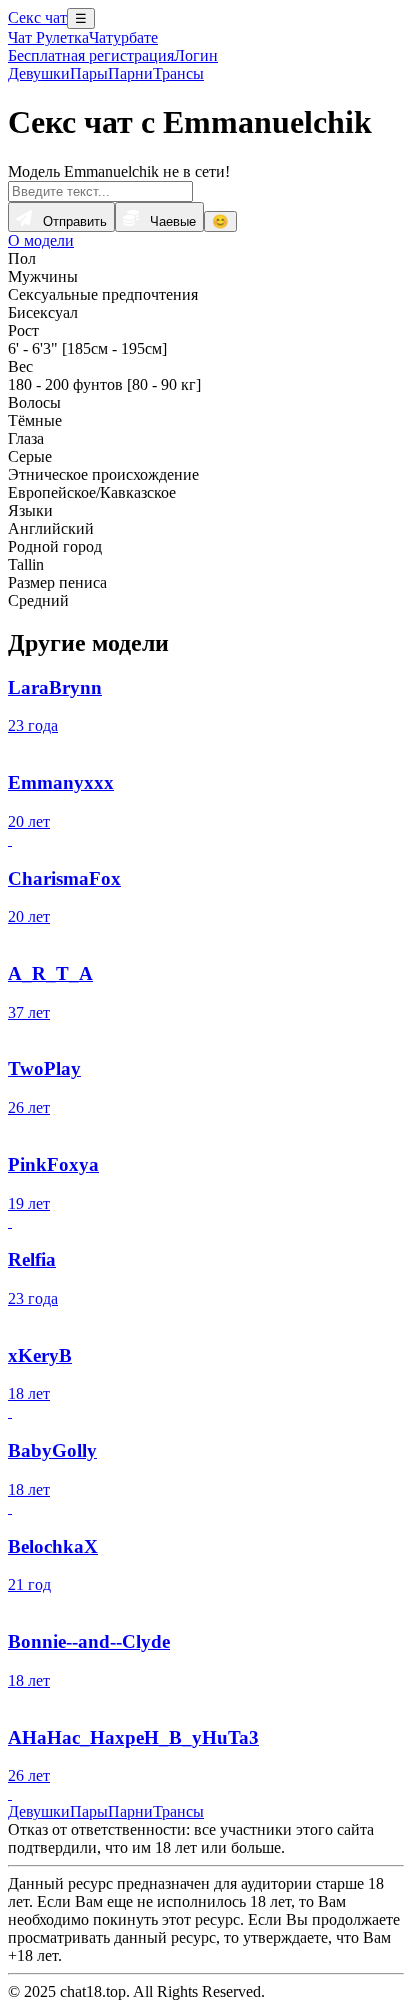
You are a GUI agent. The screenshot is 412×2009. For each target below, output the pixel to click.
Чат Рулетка (48, 37)
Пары (89, 73)
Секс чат (37, 17)
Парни (130, 73)
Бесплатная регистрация (91, 55)
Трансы (178, 73)
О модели (41, 240)
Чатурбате (123, 37)
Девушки (39, 73)
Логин (196, 55)
